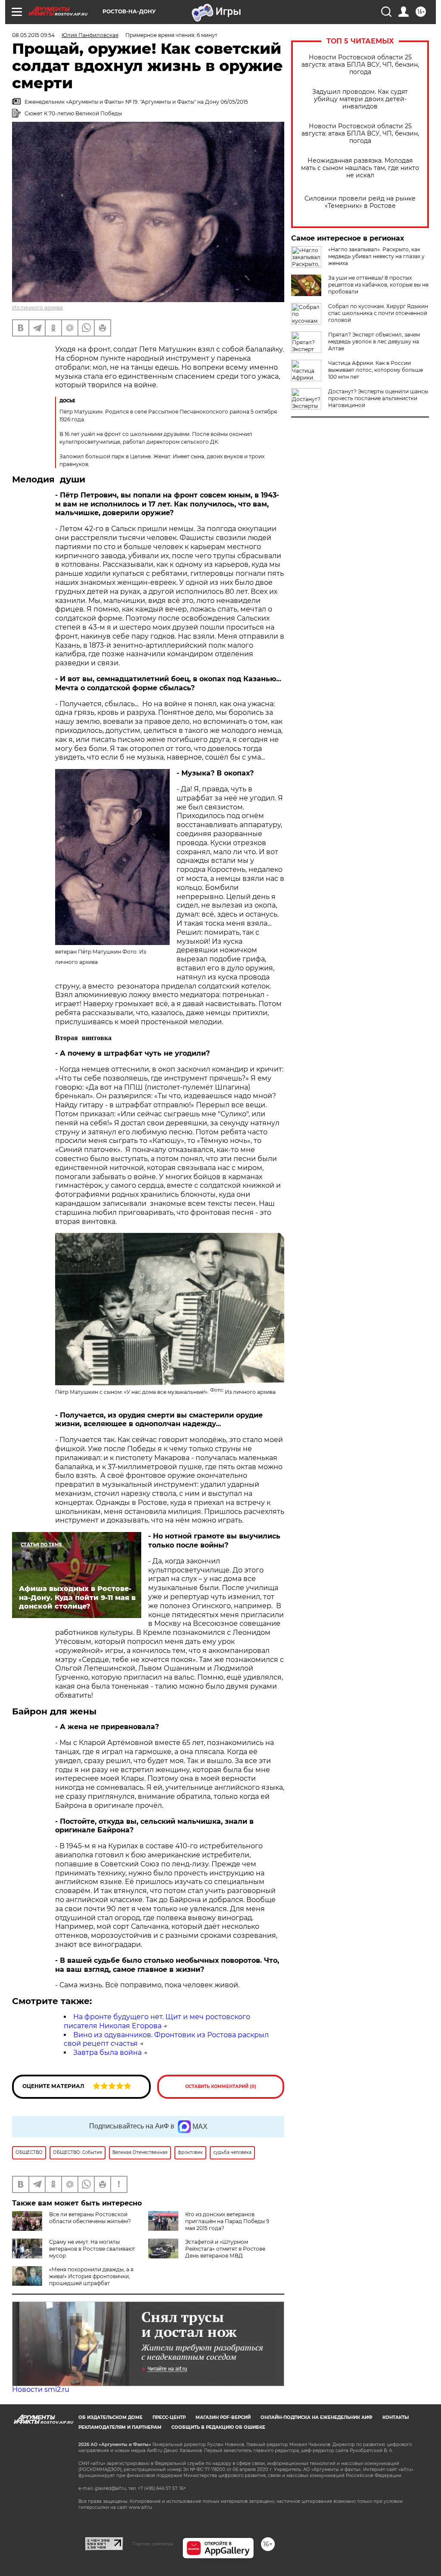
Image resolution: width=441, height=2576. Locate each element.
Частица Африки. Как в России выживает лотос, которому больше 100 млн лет (376, 370)
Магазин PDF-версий (223, 2417)
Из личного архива (37, 307)
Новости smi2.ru (41, 2389)
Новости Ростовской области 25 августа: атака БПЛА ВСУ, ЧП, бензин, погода (360, 65)
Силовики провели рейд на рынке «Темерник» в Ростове (360, 202)
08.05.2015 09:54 (33, 35)
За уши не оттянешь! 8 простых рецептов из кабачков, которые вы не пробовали (378, 285)
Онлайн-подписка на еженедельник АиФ (317, 2417)
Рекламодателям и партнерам (120, 2427)
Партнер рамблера (153, 2544)
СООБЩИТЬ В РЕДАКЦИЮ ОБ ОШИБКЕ (218, 2427)
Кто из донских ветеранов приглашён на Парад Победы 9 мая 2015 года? (227, 2221)
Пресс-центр (169, 2417)
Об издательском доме (110, 2417)
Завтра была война (107, 2052)
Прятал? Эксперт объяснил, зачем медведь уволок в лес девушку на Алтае (374, 341)
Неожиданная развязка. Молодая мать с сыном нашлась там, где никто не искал (360, 168)
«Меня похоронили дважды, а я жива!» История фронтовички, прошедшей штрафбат (91, 2276)
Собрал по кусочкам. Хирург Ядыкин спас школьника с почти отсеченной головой (378, 313)
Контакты (396, 2417)
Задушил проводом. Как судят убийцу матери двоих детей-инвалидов (360, 99)
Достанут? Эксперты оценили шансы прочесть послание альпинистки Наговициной (378, 398)
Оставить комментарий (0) (221, 2086)
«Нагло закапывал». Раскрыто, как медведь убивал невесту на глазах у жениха (376, 256)
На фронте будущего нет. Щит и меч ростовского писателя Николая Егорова (157, 2021)
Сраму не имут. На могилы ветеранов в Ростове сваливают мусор (92, 2249)
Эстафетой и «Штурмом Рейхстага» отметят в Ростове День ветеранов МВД (225, 2249)
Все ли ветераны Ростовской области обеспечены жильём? (90, 2218)
